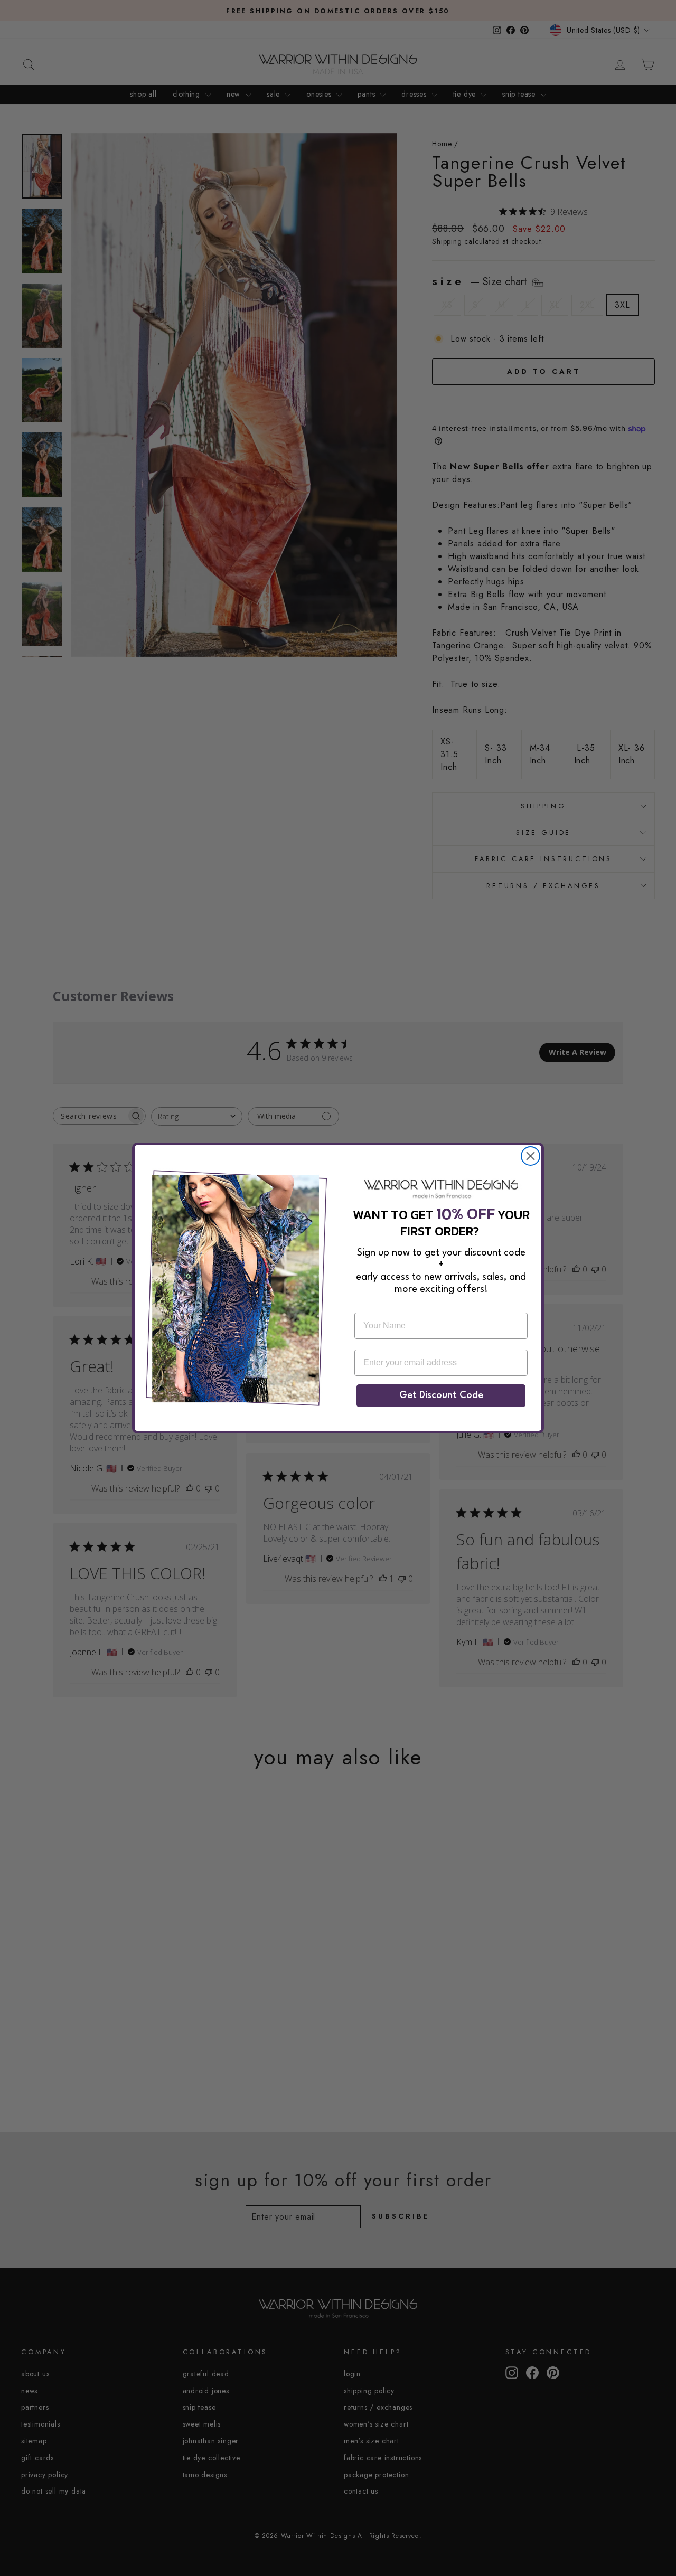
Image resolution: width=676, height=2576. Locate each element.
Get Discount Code (441, 1395)
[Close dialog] (531, 1156)
